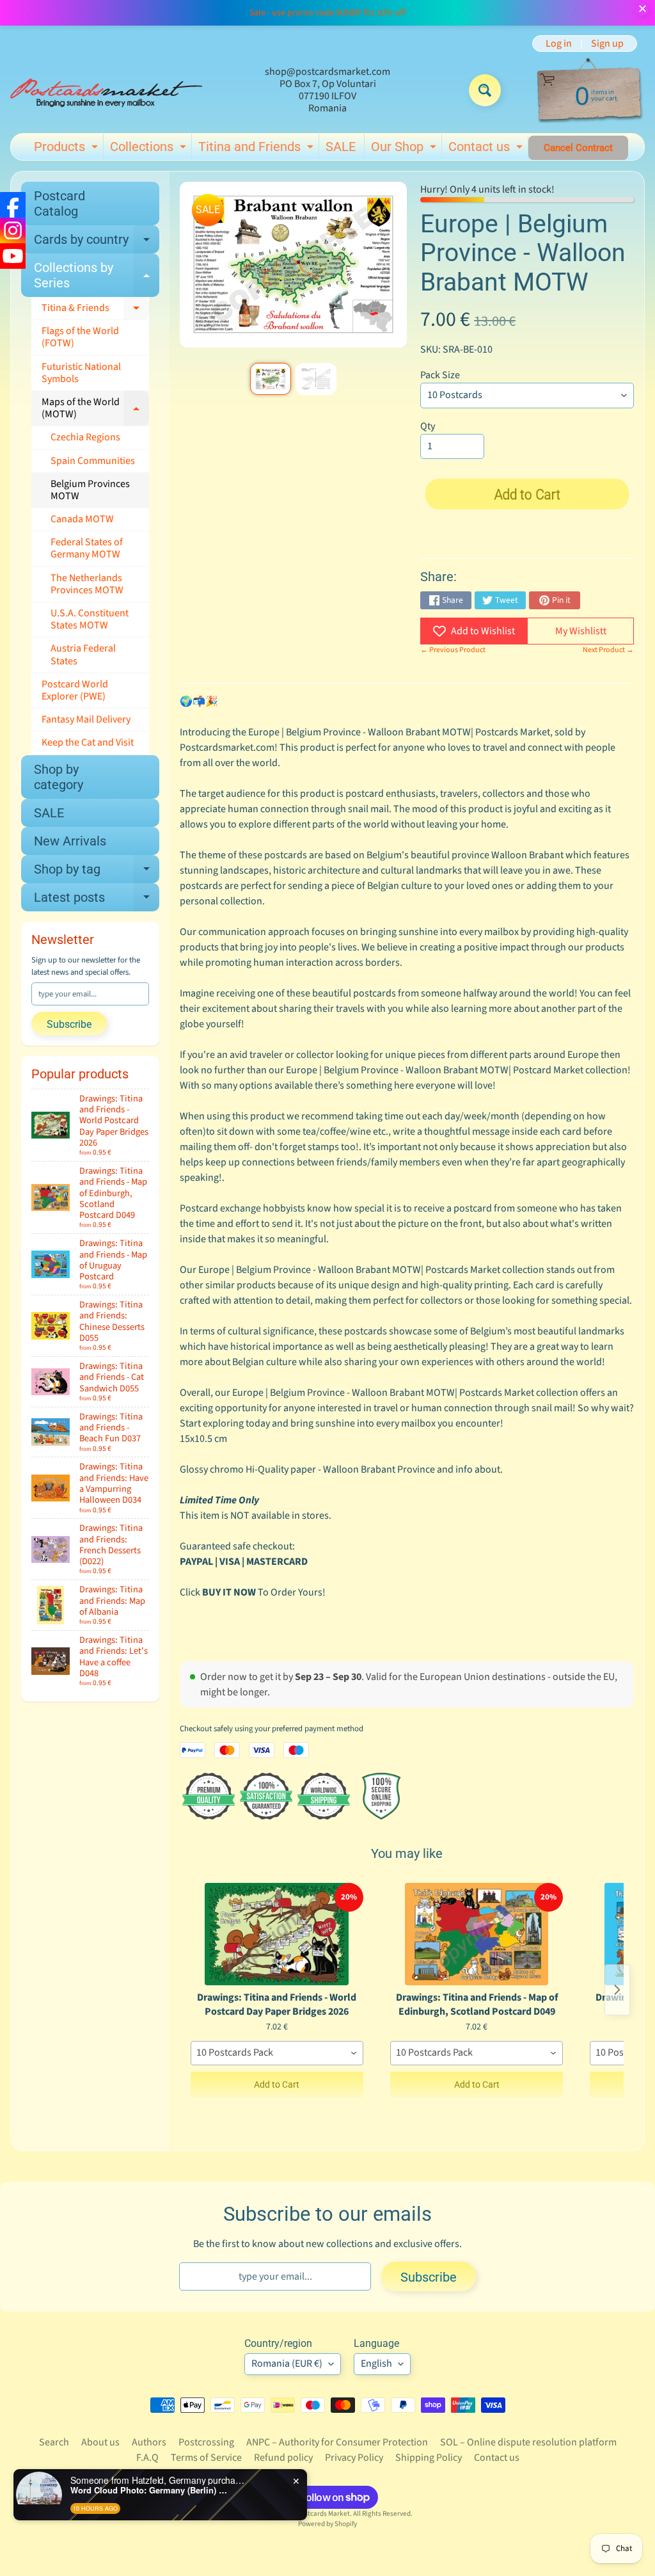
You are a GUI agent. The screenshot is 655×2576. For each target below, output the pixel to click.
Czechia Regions (85, 437)
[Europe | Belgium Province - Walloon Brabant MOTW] (271, 379)
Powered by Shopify (327, 2524)
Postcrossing (206, 2442)
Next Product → (608, 650)
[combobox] (277, 2053)
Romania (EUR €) (287, 2364)
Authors (149, 2442)
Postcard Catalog (59, 204)
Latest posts (97, 900)
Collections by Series (97, 276)
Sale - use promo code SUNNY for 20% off (327, 13)
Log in (559, 44)
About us (100, 2442)
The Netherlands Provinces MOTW (87, 584)
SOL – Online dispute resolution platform (528, 2442)
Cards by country (97, 243)
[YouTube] (13, 256)
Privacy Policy (354, 2458)
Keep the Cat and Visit (88, 742)
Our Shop (405, 149)
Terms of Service (206, 2458)
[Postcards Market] (106, 90)
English (376, 2364)
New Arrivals (70, 841)
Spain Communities (93, 461)
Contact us (487, 149)
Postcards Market (323, 2514)
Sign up (607, 44)
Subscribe (69, 1024)
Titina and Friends (257, 149)
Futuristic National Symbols (81, 373)
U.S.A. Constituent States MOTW (90, 619)
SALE (341, 147)
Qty (428, 426)
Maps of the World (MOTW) (95, 408)
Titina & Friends (95, 310)
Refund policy (283, 2458)
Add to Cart (277, 2084)
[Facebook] (13, 205)
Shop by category (59, 777)
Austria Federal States (83, 654)
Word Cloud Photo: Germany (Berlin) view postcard (150, 2490)
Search (54, 2442)
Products (67, 149)
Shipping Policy (429, 2458)
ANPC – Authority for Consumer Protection (337, 2442)
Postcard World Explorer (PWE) (75, 690)
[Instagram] (13, 230)
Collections (150, 149)
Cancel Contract (578, 148)
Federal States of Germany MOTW (87, 548)
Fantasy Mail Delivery (86, 719)
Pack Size (440, 375)
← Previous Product (453, 650)
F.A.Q (147, 2458)
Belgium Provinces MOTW (90, 490)
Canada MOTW (82, 519)
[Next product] (617, 1990)
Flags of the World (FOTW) (80, 337)
